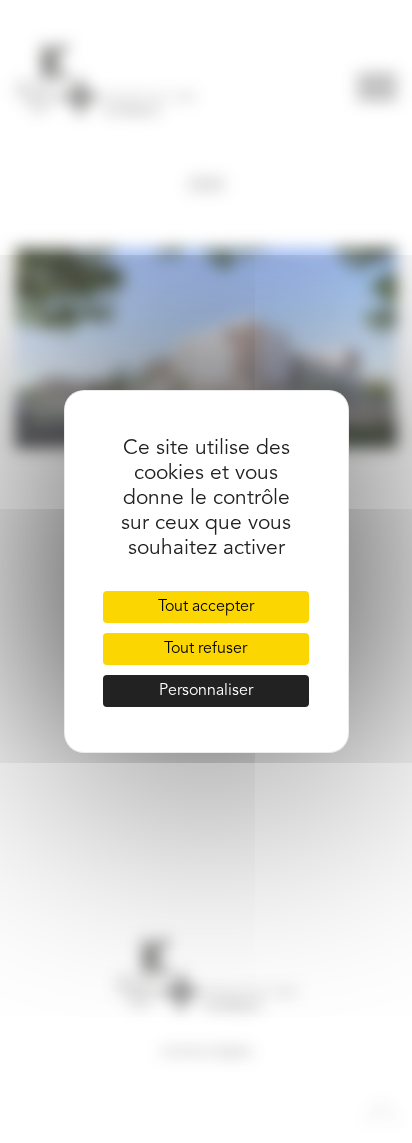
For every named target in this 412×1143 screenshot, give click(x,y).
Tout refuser (205, 649)
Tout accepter (206, 607)
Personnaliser (206, 691)
